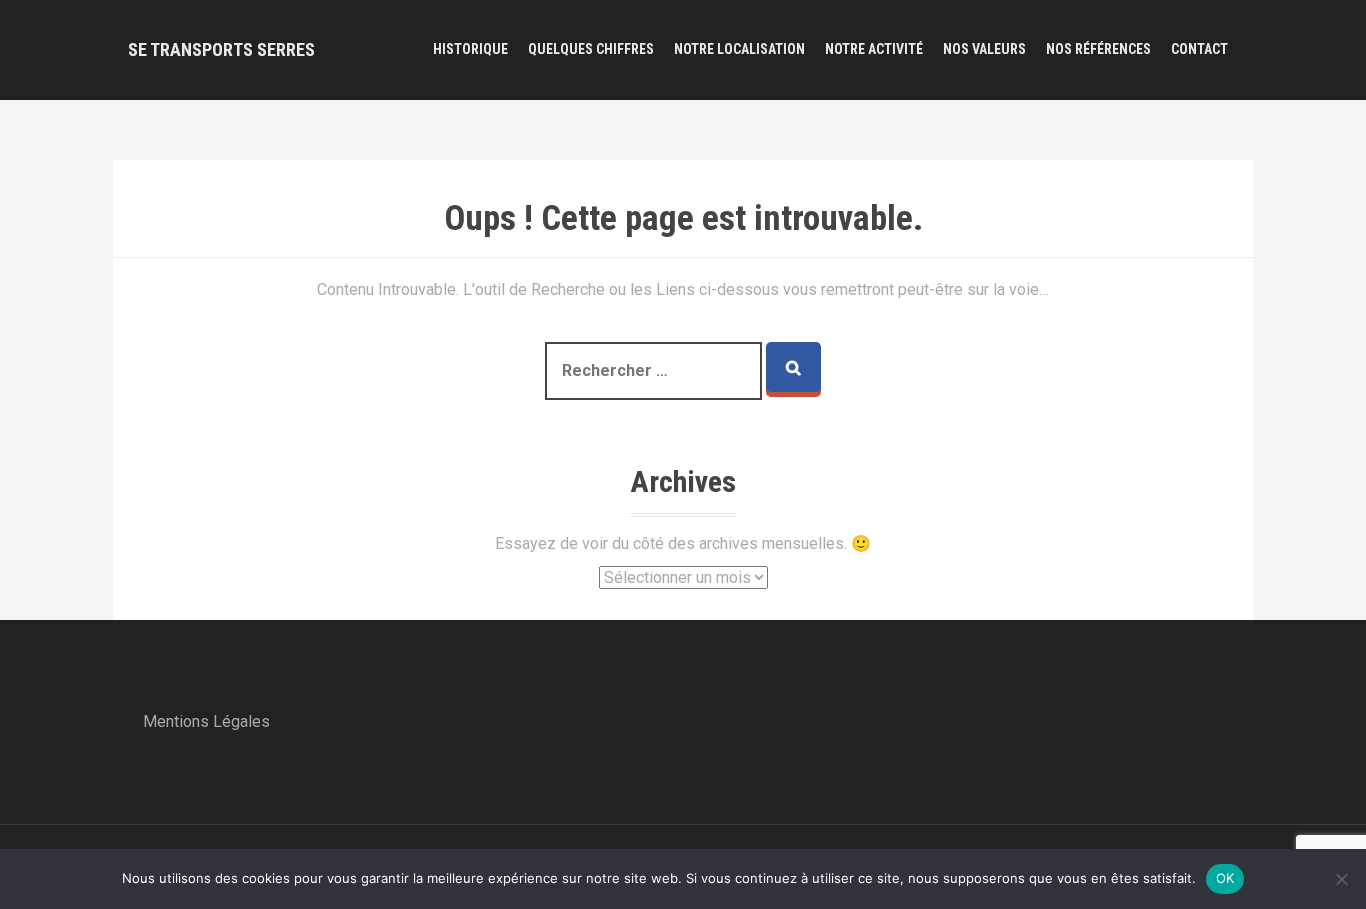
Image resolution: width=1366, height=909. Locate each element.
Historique (470, 49)
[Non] (1341, 879)
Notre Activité (874, 49)
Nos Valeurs (984, 49)
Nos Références (1098, 49)
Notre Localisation (739, 49)
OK (1225, 878)
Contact (1199, 49)
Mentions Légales (206, 721)
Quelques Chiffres (591, 49)
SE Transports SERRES (221, 49)
